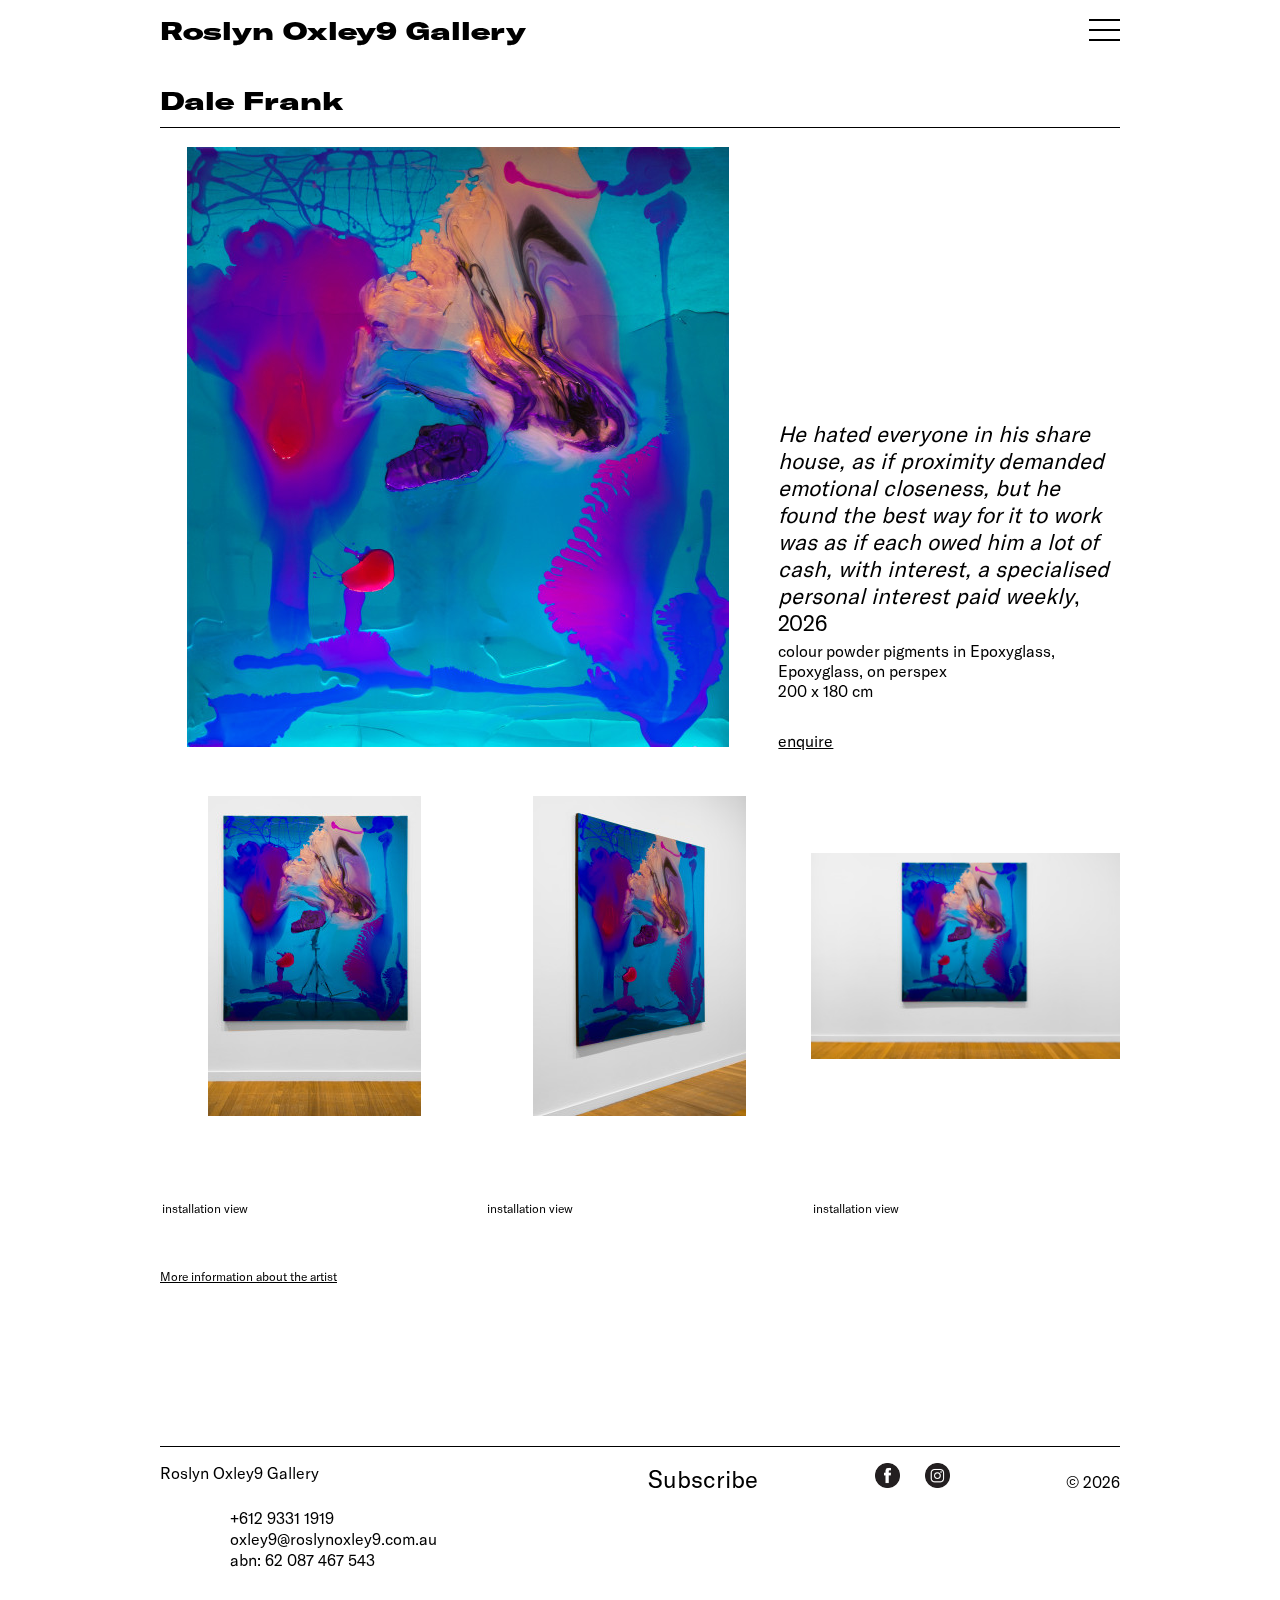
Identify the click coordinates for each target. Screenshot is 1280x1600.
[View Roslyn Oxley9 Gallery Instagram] (937, 1475)
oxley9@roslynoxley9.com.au (333, 1538)
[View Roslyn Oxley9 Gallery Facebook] (887, 1475)
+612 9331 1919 (282, 1517)
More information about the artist (248, 1276)
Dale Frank (252, 100)
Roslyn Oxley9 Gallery (239, 1472)
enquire (805, 740)
